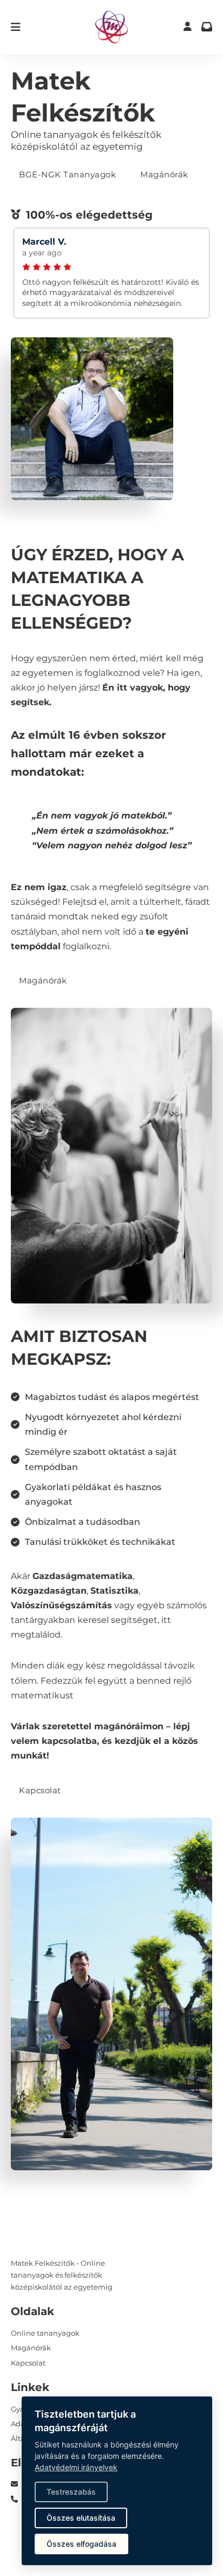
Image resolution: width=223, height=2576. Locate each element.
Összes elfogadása (81, 2544)
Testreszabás (71, 2492)
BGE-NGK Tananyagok (67, 174)
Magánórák (164, 174)
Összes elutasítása (81, 2518)
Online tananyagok (45, 2333)
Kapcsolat (40, 1790)
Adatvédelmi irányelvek (76, 2467)
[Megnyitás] (16, 27)
